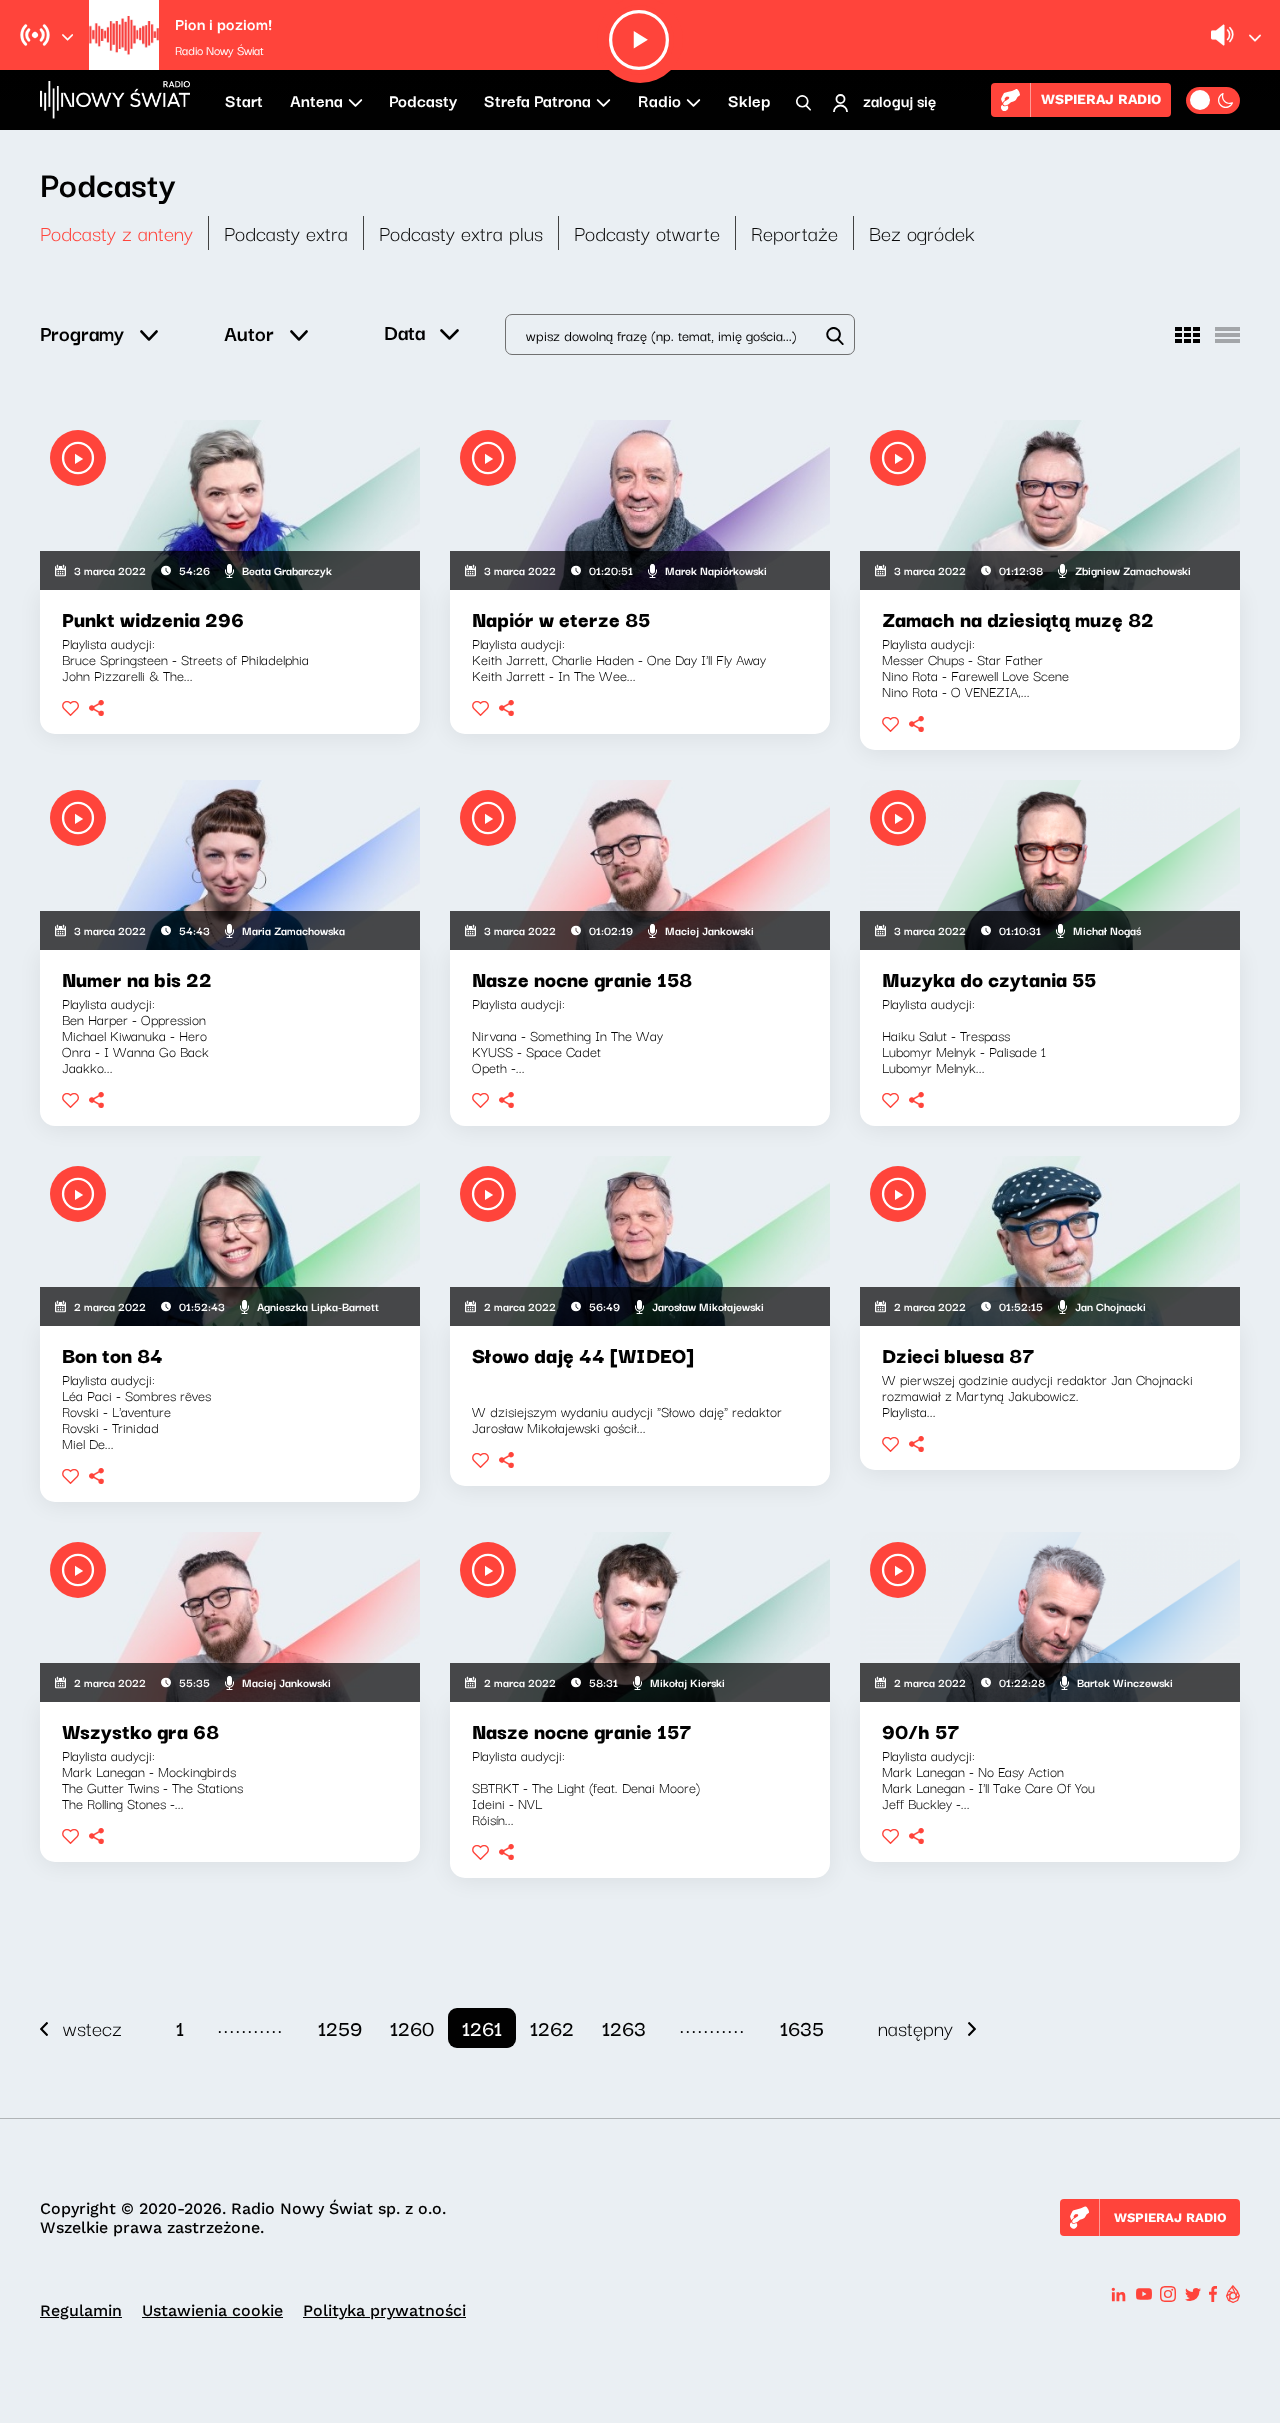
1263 (624, 2027)
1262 (552, 2027)
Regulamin (81, 2310)
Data (404, 331)
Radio (659, 100)
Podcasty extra (286, 232)
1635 (802, 2027)
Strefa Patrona (537, 100)
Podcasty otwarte (647, 232)
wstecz (92, 2027)
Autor (249, 332)
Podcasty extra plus (461, 232)
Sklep (749, 100)
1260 (412, 2027)
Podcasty (423, 100)
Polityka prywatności (384, 2310)
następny (915, 2027)
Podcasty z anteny (116, 232)
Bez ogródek (922, 232)
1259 (340, 2027)
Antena (316, 100)
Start (244, 100)
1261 (482, 2027)
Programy (82, 332)
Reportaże (794, 232)
